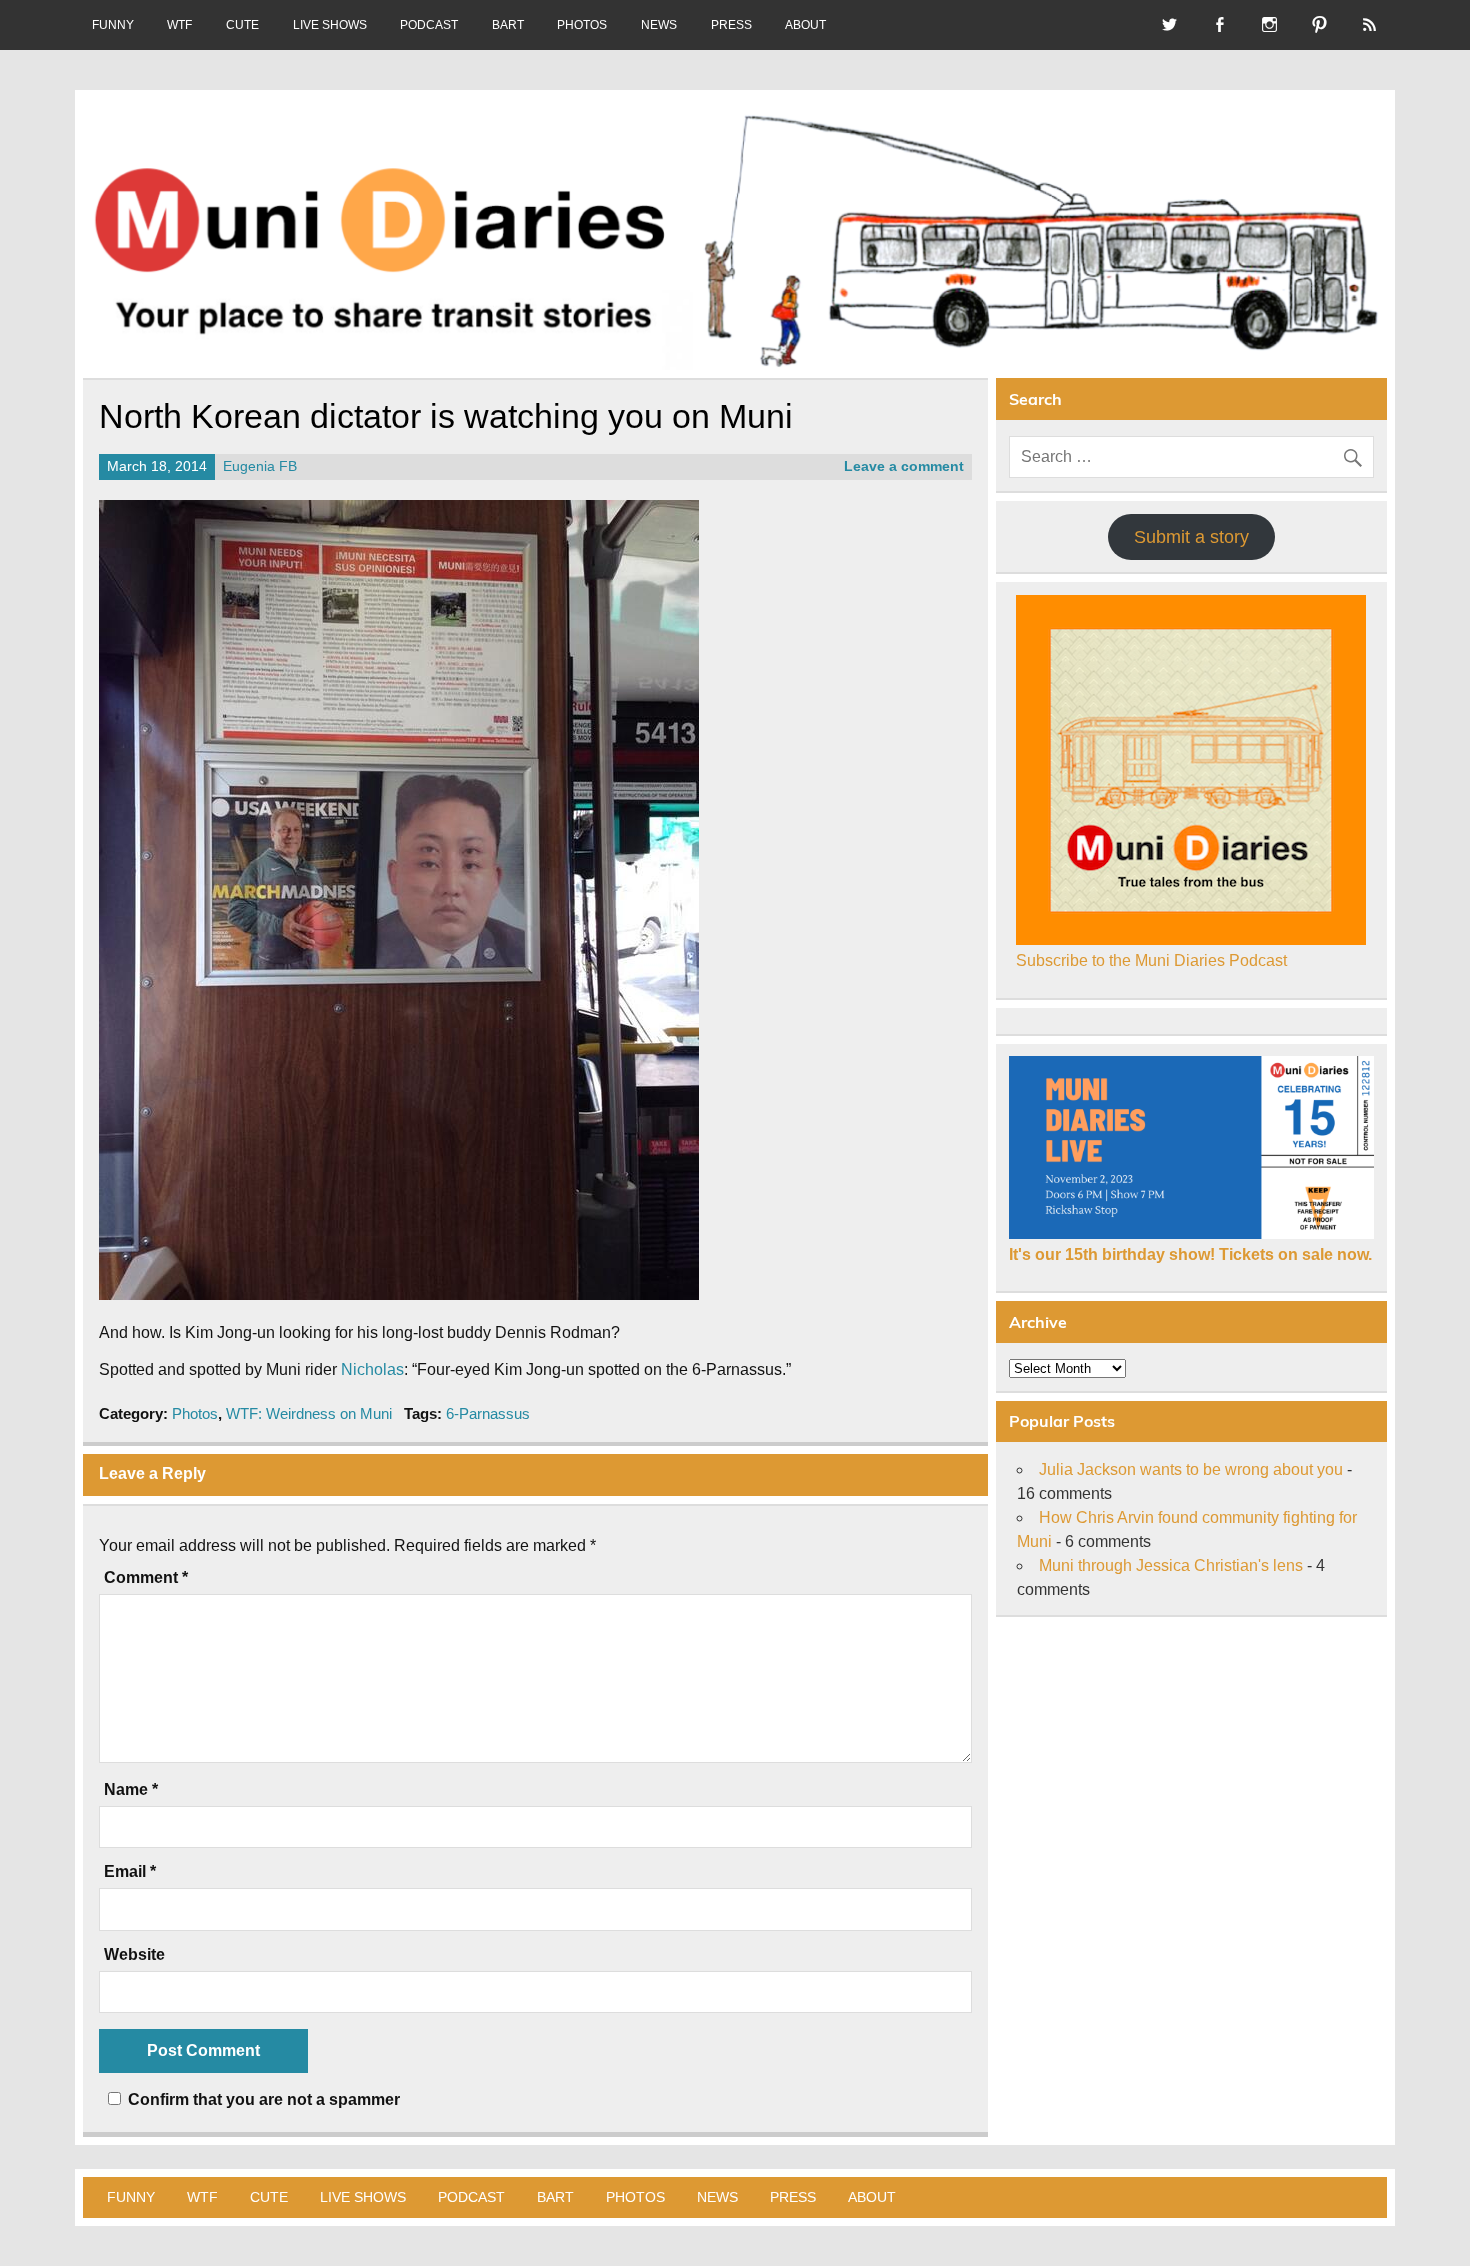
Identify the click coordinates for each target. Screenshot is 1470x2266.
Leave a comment (904, 466)
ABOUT (805, 25)
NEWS (659, 25)
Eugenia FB (260, 466)
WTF (179, 25)
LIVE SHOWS (330, 25)
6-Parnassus (488, 1413)
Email (130, 1872)
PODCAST (429, 25)
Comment (146, 1578)
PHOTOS (582, 25)
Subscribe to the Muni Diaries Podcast (1151, 960)
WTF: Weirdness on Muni (309, 1413)
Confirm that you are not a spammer (262, 2099)
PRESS (731, 25)
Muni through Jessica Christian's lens (1171, 1565)
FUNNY (113, 25)
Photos (195, 1413)
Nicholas (372, 1369)
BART (508, 25)
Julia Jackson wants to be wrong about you (1191, 1469)
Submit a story (1191, 537)
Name (131, 1790)
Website (134, 1955)
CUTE (242, 25)
